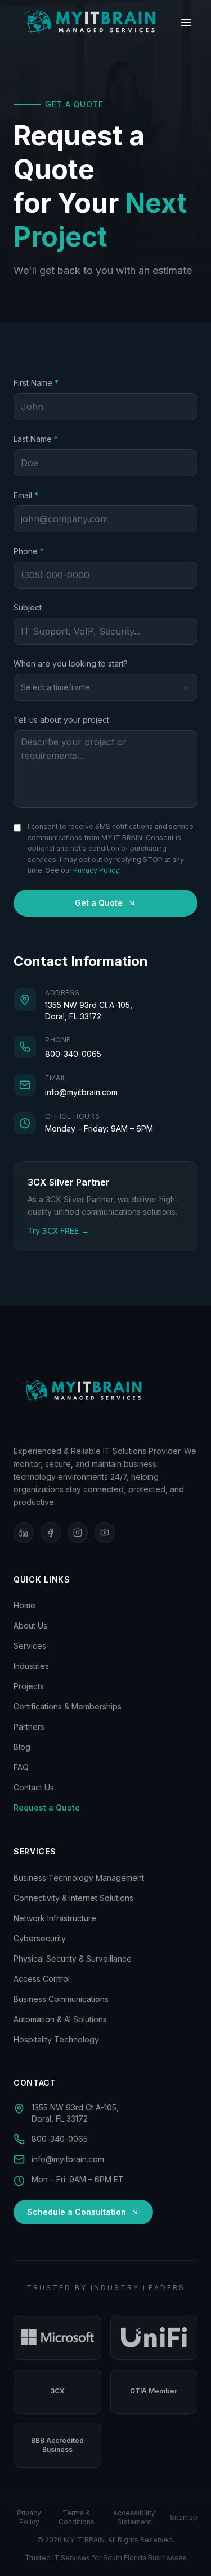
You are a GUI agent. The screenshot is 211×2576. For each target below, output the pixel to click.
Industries (31, 1666)
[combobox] (105, 687)
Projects (29, 1686)
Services (30, 1646)
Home (24, 1605)
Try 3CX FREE (58, 1230)
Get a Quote (99, 903)
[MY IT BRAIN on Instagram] (78, 1533)
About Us (30, 1626)
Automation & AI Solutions (60, 2019)
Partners (29, 1727)
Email (42, 495)
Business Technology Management (79, 1878)
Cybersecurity (40, 1938)
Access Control (42, 1979)
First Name (52, 382)
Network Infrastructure (55, 1918)
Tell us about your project (61, 720)
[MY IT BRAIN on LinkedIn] (24, 1533)
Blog (22, 1747)
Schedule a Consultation (77, 2212)
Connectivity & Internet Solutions (73, 1898)
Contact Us (34, 1787)
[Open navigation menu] (186, 22)
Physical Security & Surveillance (73, 1959)
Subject (28, 607)
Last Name (51, 439)
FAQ (21, 1767)
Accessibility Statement (134, 2517)
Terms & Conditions (77, 2517)
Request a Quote (47, 1807)
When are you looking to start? (71, 664)
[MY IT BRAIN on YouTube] (105, 1533)
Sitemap (184, 2517)
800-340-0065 (73, 1054)
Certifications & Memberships (68, 1706)
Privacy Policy (96, 870)
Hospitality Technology (56, 2039)
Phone (44, 551)
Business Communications (61, 1999)
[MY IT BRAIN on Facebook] (51, 1533)
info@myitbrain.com (81, 1092)
